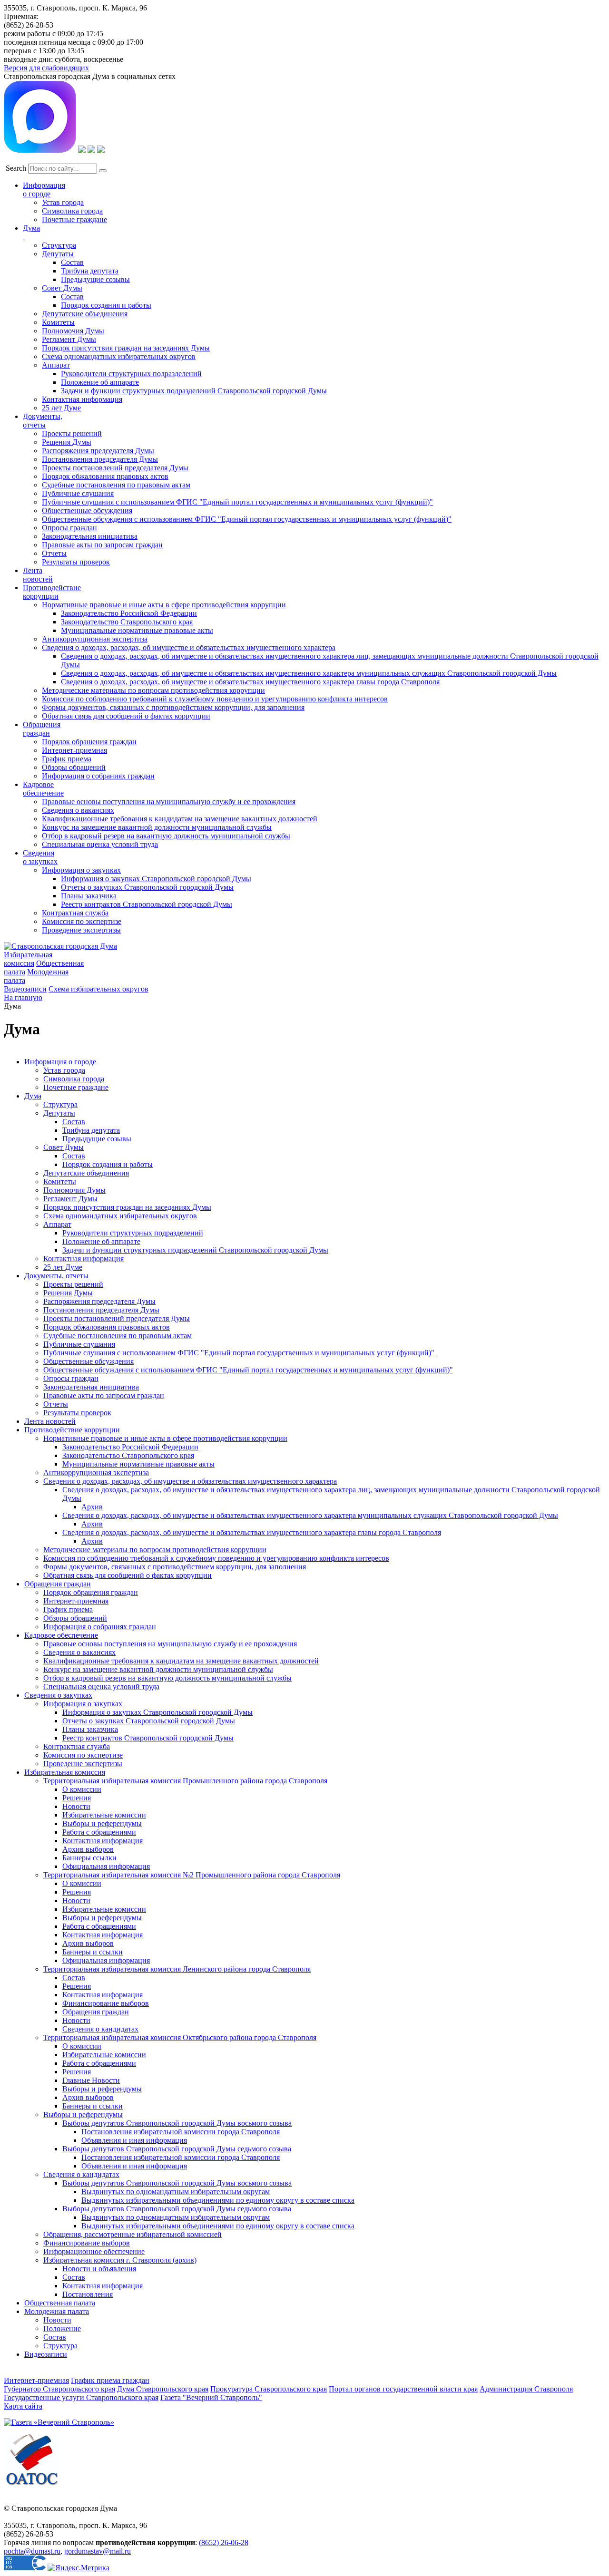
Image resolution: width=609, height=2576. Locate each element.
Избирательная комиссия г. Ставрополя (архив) (120, 2260)
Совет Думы (62, 288)
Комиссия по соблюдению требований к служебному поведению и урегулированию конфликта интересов (215, 699)
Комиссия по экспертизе (82, 921)
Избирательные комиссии (104, 1815)
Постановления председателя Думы (100, 459)
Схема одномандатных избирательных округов (119, 356)
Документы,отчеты (43, 421)
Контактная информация (82, 399)
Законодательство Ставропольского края (127, 622)
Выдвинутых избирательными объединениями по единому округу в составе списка (218, 2200)
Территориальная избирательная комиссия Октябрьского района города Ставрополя (180, 2037)
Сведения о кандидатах (100, 2029)
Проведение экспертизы (81, 930)
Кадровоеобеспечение (43, 789)
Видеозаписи (25, 989)
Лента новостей (50, 1421)
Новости (76, 1806)
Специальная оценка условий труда (100, 844)
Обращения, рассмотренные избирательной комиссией (133, 2234)
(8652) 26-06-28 (224, 2542)
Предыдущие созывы (95, 279)
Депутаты (58, 254)
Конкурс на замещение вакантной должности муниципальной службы (157, 827)
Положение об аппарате (100, 382)
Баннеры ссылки (89, 1858)
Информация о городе (44, 190)
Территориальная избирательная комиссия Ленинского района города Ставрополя (177, 1969)
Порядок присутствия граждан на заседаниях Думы (126, 348)
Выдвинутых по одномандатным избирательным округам (176, 2192)
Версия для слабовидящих (46, 68)
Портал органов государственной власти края (403, 2389)
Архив (92, 1507)
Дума (33, 1096)
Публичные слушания (78, 493)
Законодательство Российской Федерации (129, 613)
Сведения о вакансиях (78, 810)
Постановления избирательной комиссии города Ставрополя (181, 2132)
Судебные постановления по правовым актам (116, 485)
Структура (59, 245)
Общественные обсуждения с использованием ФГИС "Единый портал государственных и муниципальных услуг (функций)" (247, 519)
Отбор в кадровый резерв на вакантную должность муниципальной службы (166, 836)
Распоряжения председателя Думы (98, 451)
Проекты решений (72, 433)
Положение (62, 2328)
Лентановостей (38, 575)
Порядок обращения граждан (89, 742)
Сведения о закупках (40, 857)
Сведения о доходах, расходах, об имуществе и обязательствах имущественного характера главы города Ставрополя (250, 682)
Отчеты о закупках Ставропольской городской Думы (147, 887)
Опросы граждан (69, 528)
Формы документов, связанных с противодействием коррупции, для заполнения (173, 707)
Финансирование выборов (106, 2003)
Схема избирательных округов (98, 989)
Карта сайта (23, 2406)
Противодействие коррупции (52, 592)
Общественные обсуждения (87, 510)
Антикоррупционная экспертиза (95, 639)
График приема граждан (110, 2380)
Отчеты (54, 553)
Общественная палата (60, 2303)
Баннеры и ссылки (93, 1952)
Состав (72, 262)
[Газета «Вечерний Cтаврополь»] (59, 2422)
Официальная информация (106, 1866)
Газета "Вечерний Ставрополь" (211, 2397)
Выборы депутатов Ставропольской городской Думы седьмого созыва (177, 2149)
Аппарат (56, 365)
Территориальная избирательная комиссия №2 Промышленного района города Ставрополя (192, 1875)
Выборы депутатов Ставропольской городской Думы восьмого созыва (177, 2123)
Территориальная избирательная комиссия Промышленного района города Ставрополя (185, 1781)
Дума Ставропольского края (163, 2389)
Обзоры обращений (74, 767)
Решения (77, 1798)
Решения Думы (67, 442)
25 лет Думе (61, 408)
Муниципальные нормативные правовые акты (137, 630)
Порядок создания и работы (106, 305)
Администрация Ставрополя (526, 2389)
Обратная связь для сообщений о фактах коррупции (126, 716)
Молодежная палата (57, 2311)
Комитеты (58, 322)
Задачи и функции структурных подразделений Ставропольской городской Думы (194, 391)
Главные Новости (91, 2080)
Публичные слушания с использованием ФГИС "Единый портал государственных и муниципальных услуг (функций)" (237, 502)
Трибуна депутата (90, 271)
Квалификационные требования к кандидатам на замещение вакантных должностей (180, 819)
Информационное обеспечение (94, 2251)
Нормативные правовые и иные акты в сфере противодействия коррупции (164, 605)
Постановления (88, 2294)
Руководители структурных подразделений (131, 374)
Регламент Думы (69, 339)
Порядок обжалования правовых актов (105, 476)
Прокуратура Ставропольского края (269, 2389)
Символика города (72, 211)
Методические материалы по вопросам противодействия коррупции (153, 690)
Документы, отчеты (56, 1276)
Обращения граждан (42, 729)
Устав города (63, 202)
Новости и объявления (99, 2269)
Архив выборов (88, 1849)
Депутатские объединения (85, 314)
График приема (67, 759)
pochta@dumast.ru (32, 2551)
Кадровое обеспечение (61, 1635)
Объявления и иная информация (134, 2140)
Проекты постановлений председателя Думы (115, 468)
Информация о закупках (81, 870)
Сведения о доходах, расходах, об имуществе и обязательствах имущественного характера (189, 647)
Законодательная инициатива (90, 536)
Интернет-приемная (74, 750)
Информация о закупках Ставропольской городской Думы (156, 879)
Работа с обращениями (99, 1832)
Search (16, 168)
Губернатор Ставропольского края (59, 2389)
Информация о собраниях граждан (98, 776)
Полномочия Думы (73, 331)
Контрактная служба (75, 913)
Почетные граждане (74, 219)
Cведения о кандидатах (81, 2174)
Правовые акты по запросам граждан (102, 545)
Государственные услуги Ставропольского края (81, 2397)
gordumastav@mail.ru (98, 2551)
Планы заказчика (89, 896)
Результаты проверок (76, 562)
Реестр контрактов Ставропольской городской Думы (147, 904)
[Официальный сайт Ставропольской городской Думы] (60, 946)
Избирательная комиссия (28, 959)
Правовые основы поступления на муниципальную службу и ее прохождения (169, 802)
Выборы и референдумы (102, 1823)
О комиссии (82, 1789)
